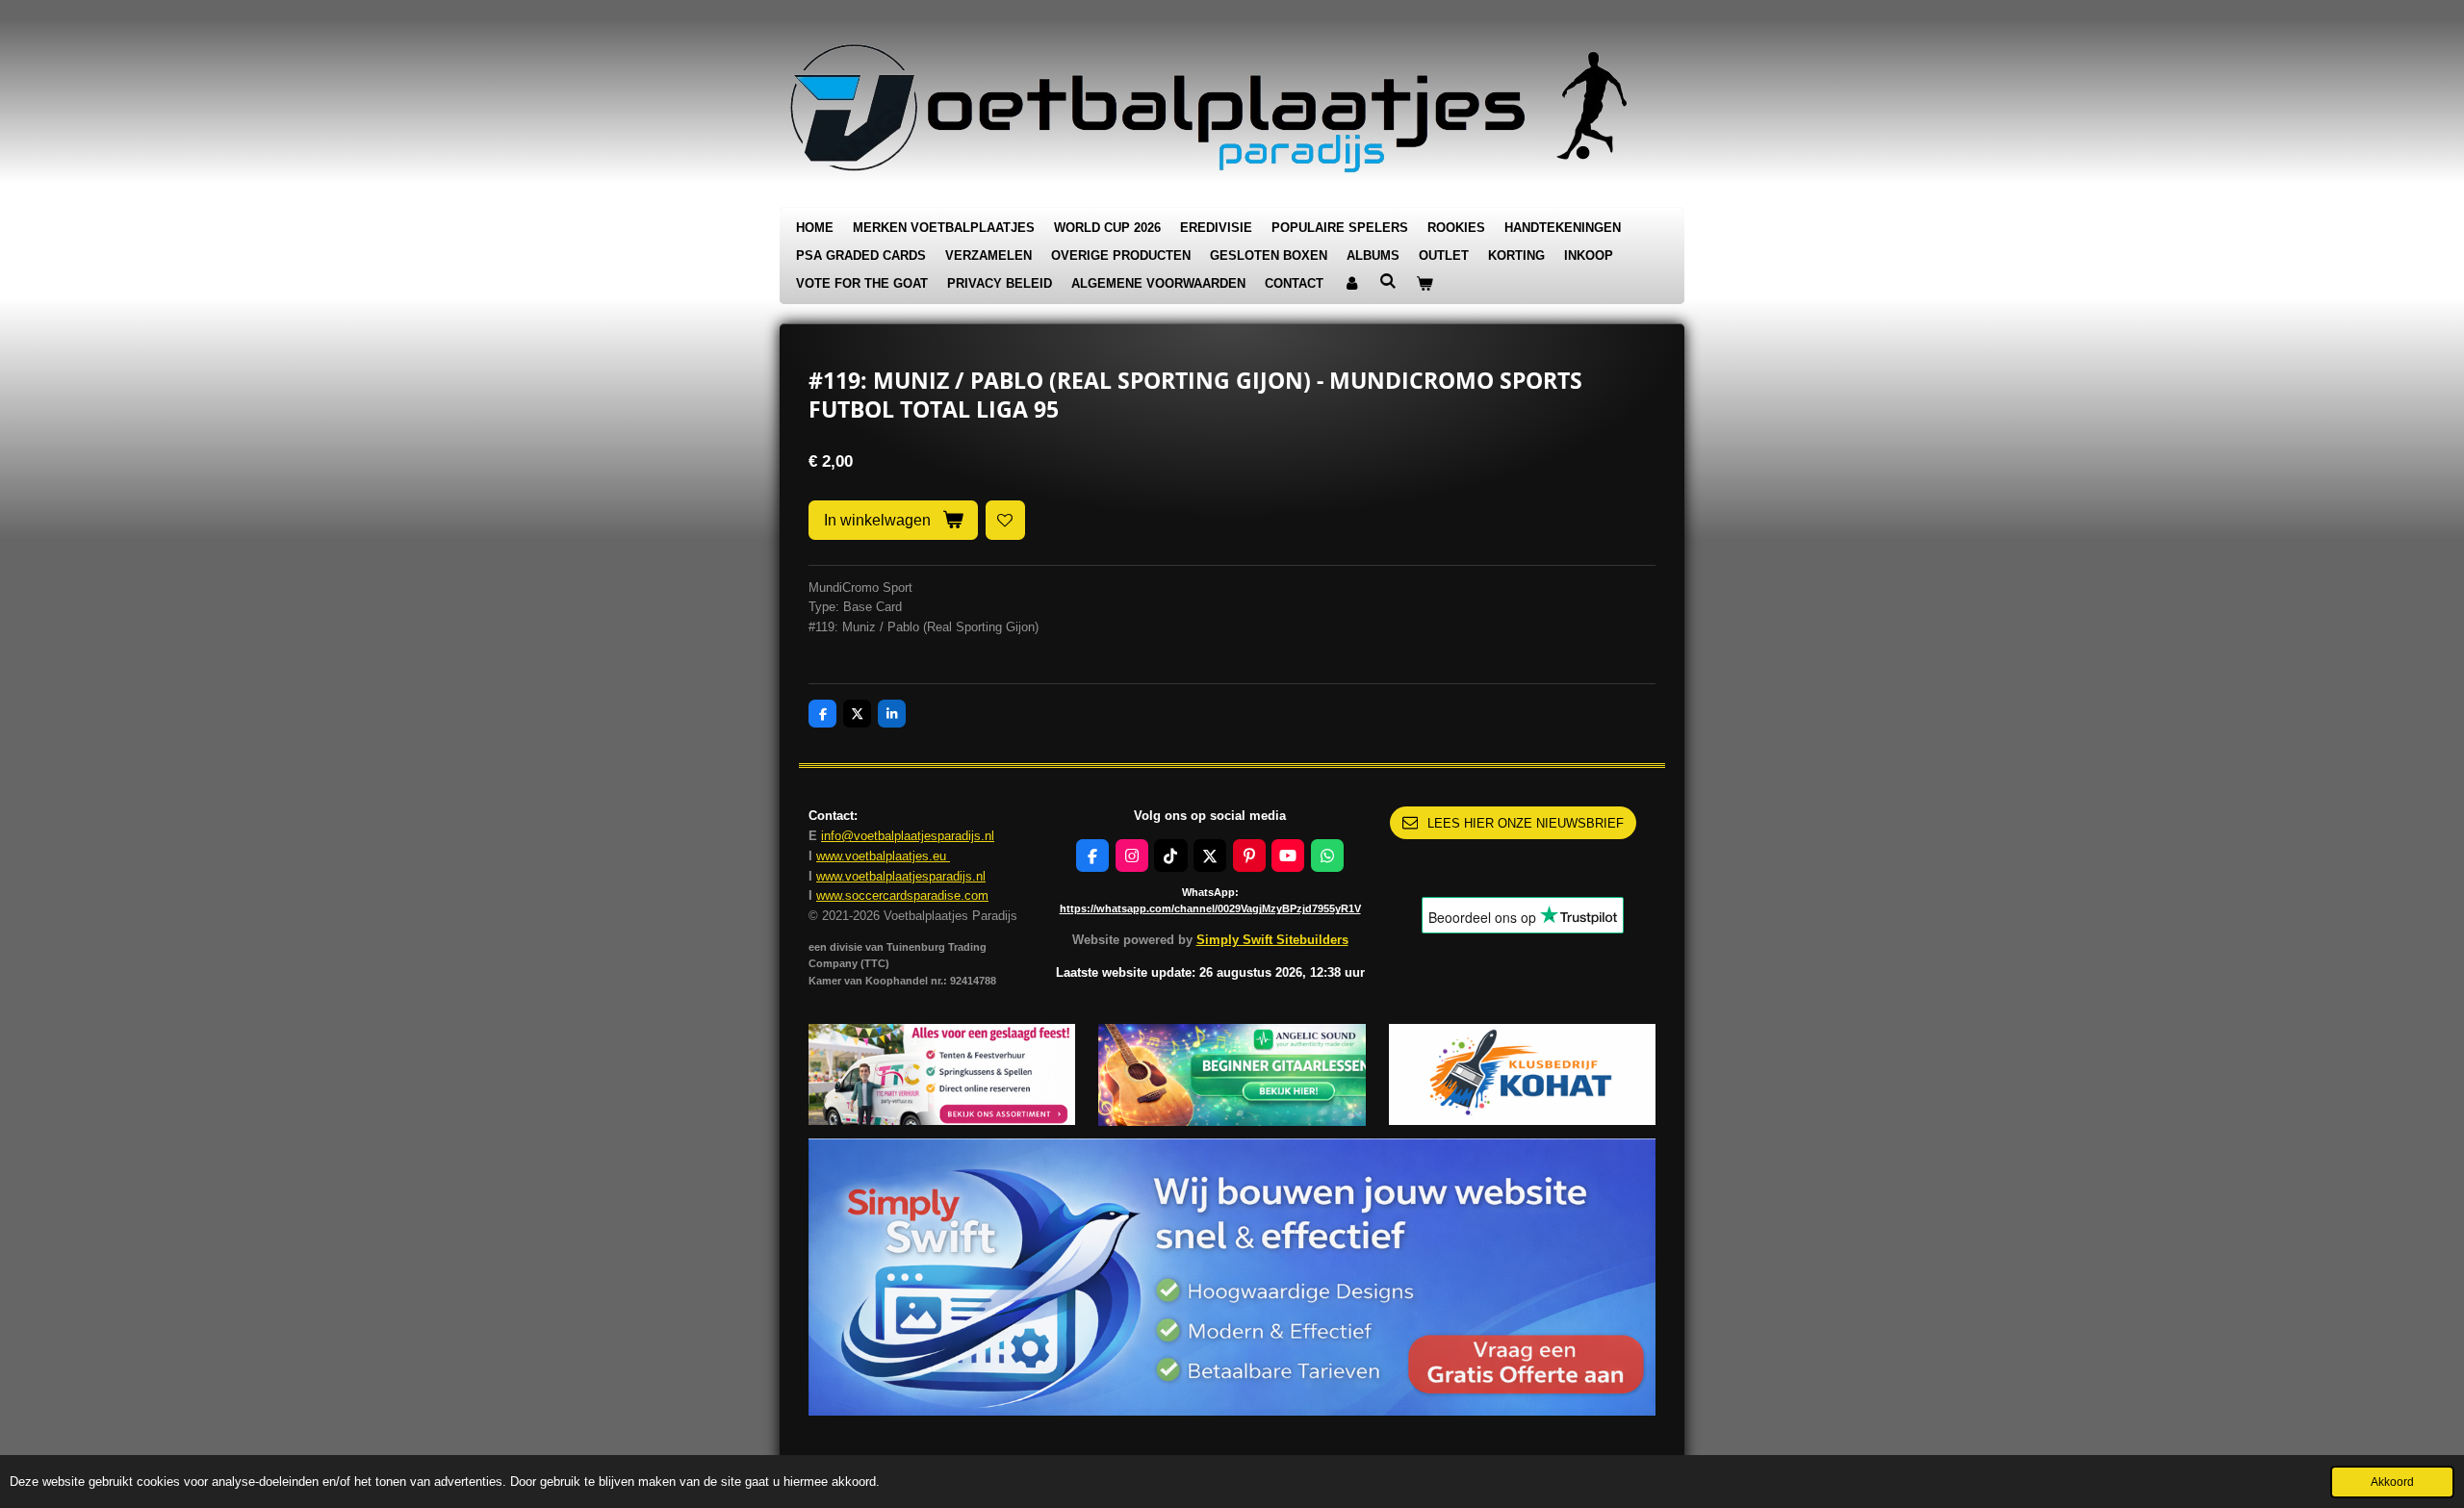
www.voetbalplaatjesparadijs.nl (901, 876)
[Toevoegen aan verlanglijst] (1005, 520)
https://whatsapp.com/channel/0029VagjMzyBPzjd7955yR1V (1210, 908)
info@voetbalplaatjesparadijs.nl (908, 836)
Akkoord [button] (2392, 1482)
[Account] (1351, 284)
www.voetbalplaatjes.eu (883, 856)
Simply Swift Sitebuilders (1272, 940)
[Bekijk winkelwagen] (1424, 284)
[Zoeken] (1388, 281)
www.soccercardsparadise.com (902, 895)
